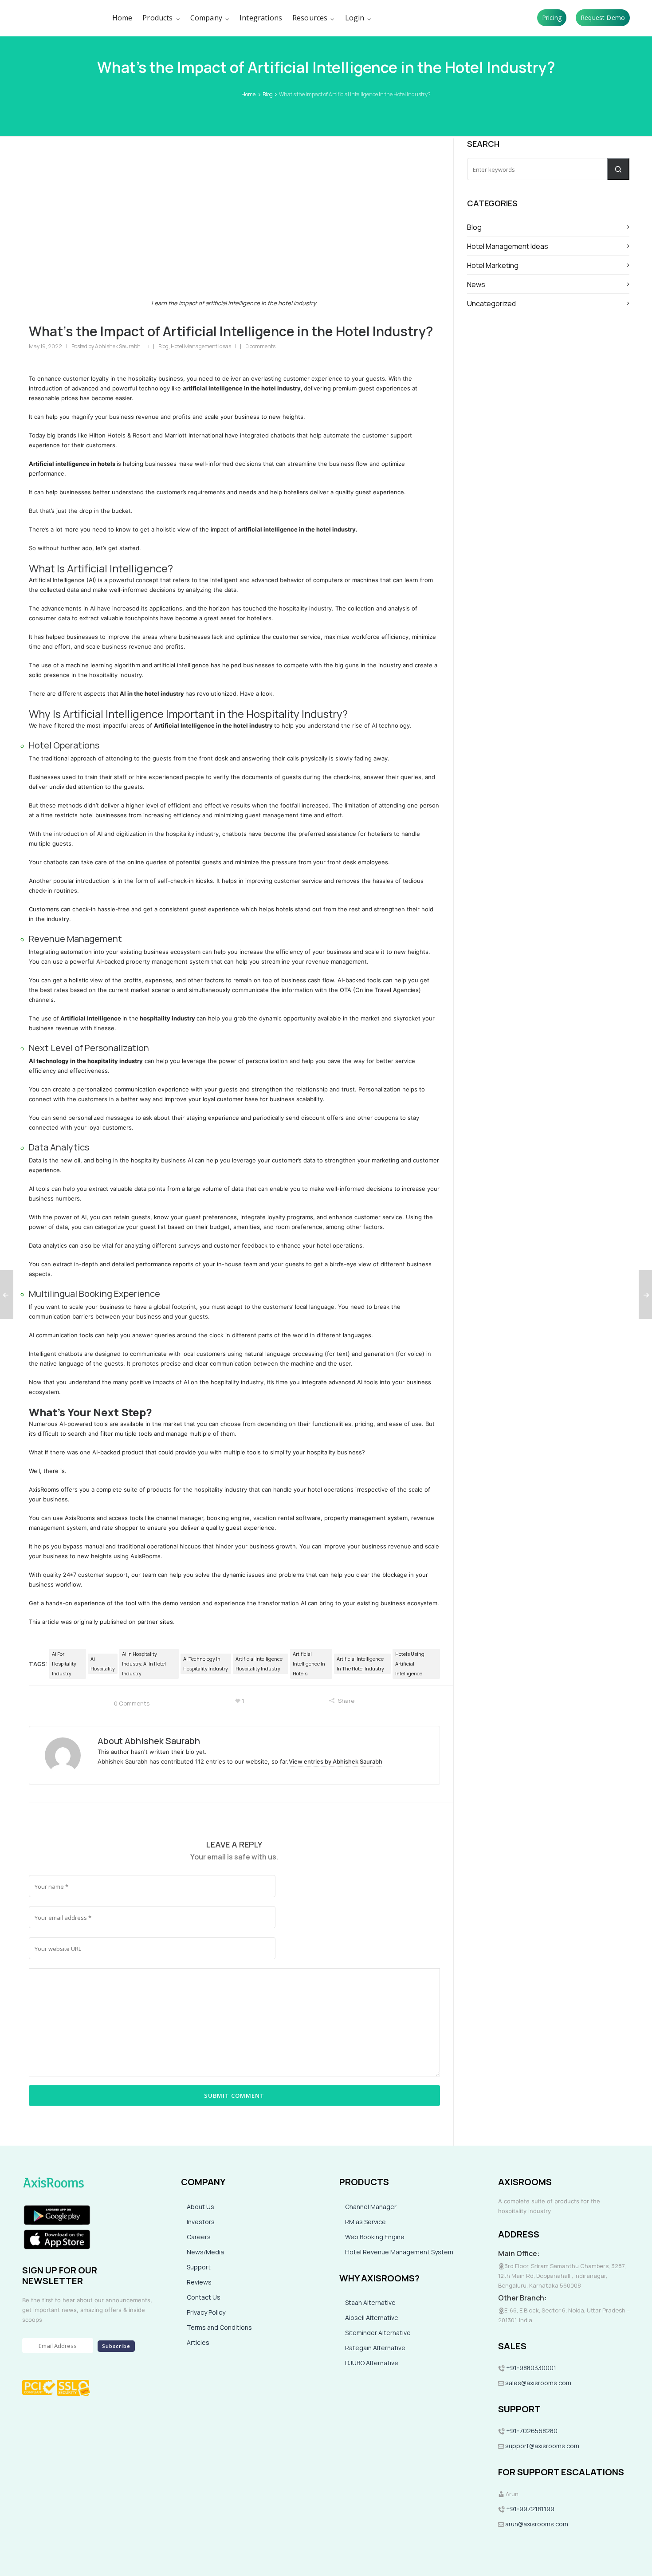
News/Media (205, 2252)
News (476, 284)
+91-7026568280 (531, 2431)
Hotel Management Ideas (201, 346)
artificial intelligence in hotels (309, 1664)
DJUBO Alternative (372, 2363)
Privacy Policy (206, 2312)
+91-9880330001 (531, 2368)
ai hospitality (103, 1664)
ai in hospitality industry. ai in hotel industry (144, 1664)
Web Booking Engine (375, 2237)
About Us (200, 2207)
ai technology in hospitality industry (206, 1664)
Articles (198, 2342)
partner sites (155, 1622)
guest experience (250, 1528)
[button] (618, 169)
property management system (366, 1518)
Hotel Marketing (493, 265)
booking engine (228, 1518)
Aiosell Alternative (372, 2318)
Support (199, 2267)
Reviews (199, 2282)
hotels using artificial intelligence (410, 1664)
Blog (268, 94)
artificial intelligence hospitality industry (259, 1664)
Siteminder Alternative (378, 2333)
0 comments (260, 346)
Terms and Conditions (219, 2327)
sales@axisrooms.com (538, 2383)
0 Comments (132, 1703)
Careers (199, 2237)
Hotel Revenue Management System (399, 2252)
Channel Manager (371, 2207)
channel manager (180, 1518)
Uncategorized (491, 303)
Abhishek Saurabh (118, 346)
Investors (201, 2222)
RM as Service (365, 2222)
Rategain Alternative (375, 2348)
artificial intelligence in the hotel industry (360, 1664)
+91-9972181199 (530, 2509)
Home (248, 94)
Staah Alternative (370, 2302)
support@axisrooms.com (542, 2446)
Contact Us (204, 2297)
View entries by (336, 1761)
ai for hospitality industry (64, 1664)
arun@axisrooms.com (536, 2524)
